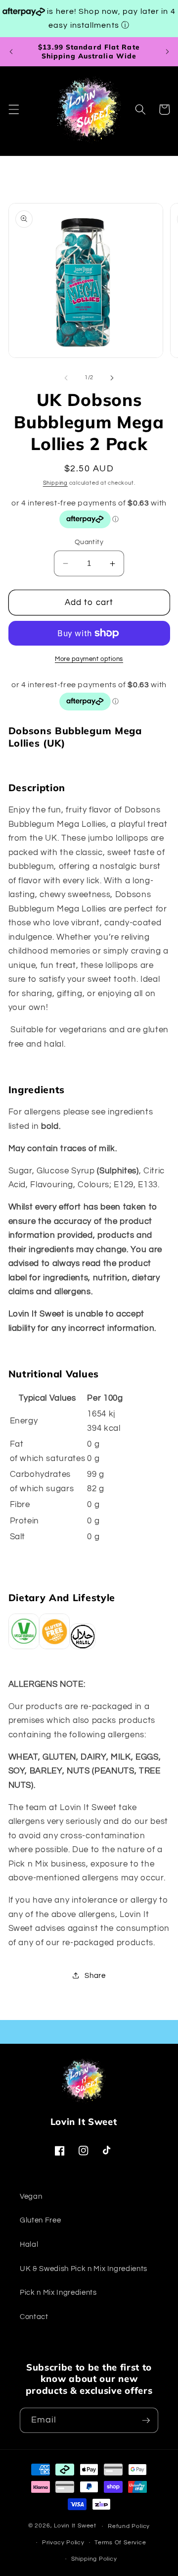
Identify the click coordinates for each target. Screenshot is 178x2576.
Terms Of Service (120, 2543)
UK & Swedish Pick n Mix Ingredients (84, 2269)
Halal (29, 2244)
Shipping (55, 483)
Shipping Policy (94, 2559)
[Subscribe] (146, 2421)
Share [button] (95, 1975)
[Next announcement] (167, 51)
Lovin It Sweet (75, 2526)
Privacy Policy (63, 2543)
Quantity (89, 542)
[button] (13, 109)
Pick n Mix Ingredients (58, 2292)
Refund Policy (129, 2526)
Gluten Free (40, 2220)
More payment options (89, 659)
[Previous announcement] (11, 51)
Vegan (31, 2196)
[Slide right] (112, 378)
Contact (34, 2317)
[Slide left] (66, 378)
